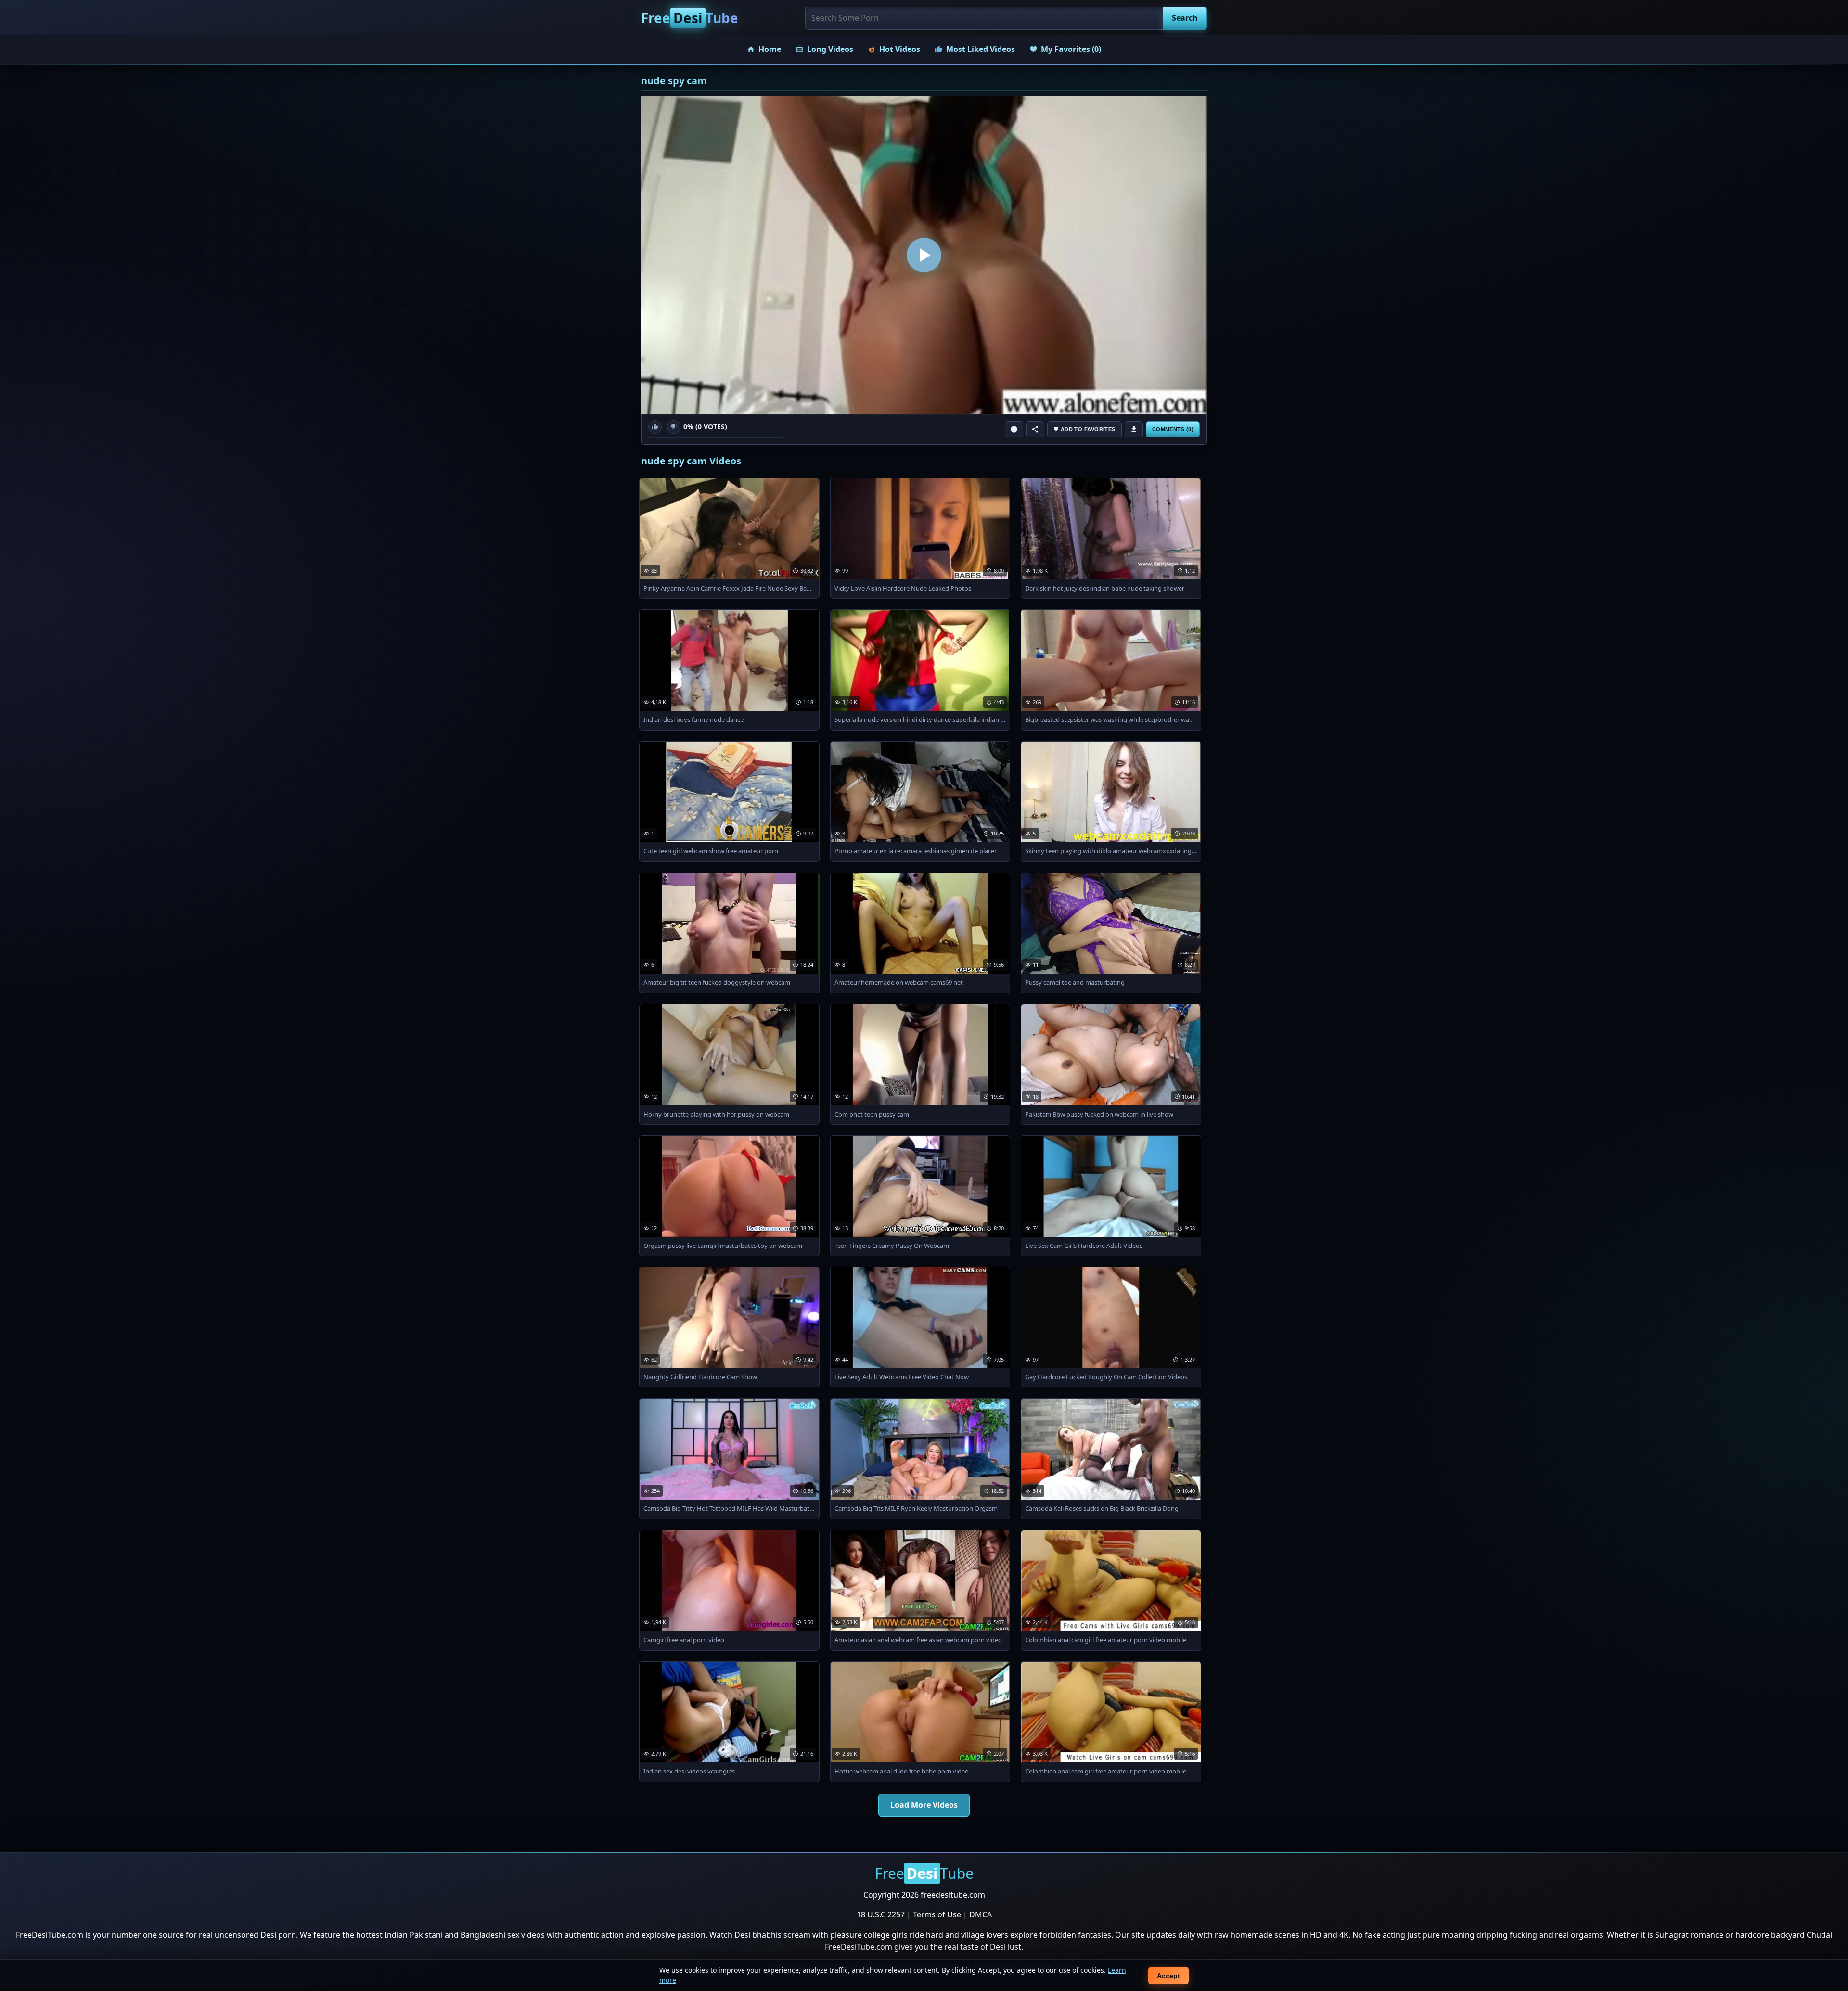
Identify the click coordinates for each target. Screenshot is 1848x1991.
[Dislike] (674, 427)
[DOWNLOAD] (1134, 429)
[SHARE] (1035, 429)
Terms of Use (937, 1914)
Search (1185, 18)
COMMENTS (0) (1173, 429)
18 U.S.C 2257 (881, 1914)
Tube (690, 18)
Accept (1168, 1976)
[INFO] (1014, 429)
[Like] (655, 427)
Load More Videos (924, 1805)
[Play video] (924, 255)
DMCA (981, 1914)
